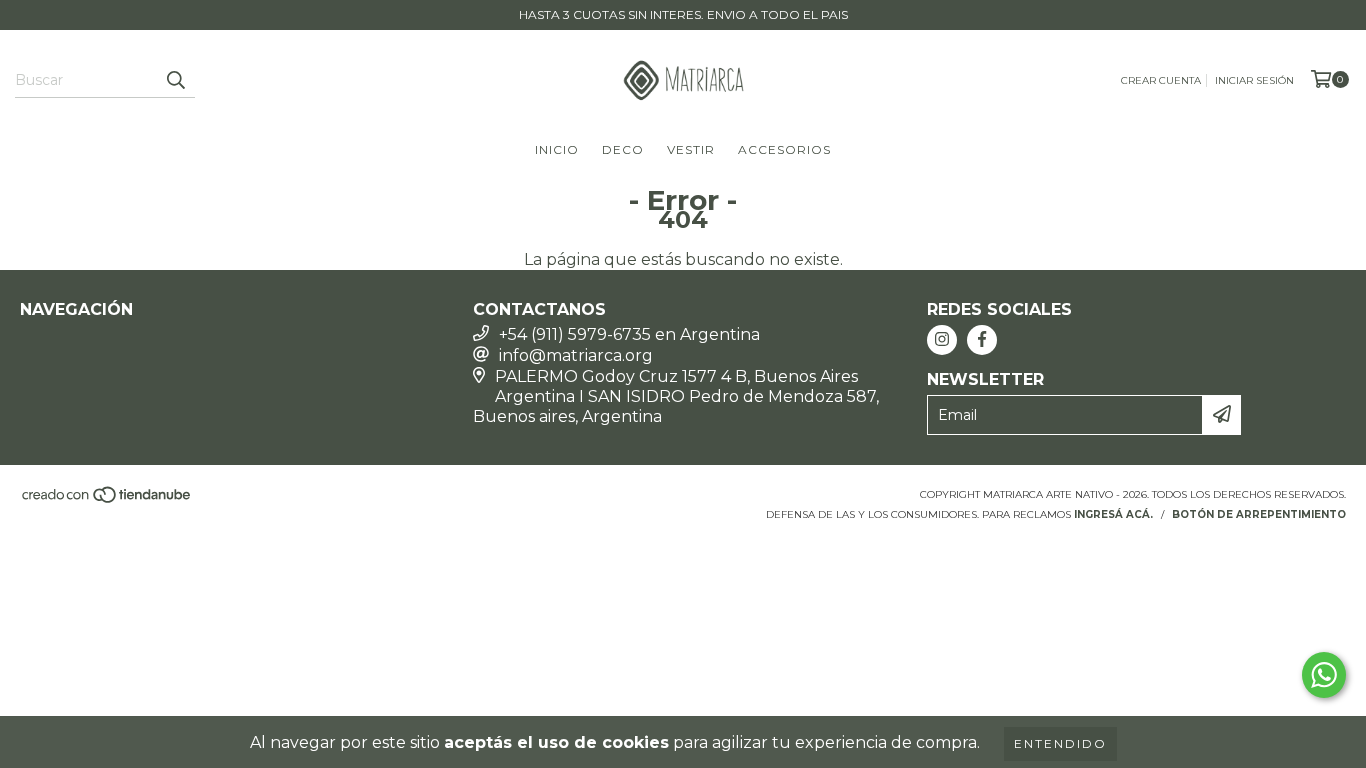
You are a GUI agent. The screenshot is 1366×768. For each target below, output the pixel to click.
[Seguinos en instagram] (942, 340)
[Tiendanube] (107, 500)
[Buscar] (175, 80)
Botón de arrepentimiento (1259, 514)
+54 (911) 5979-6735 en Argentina (629, 334)
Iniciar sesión (1254, 80)
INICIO (557, 149)
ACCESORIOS (784, 149)
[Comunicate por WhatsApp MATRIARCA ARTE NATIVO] (1324, 675)
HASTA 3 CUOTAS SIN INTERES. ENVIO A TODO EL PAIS (683, 14)
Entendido (1060, 743)
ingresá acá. (1113, 514)
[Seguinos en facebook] (982, 340)
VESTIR (691, 149)
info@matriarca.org (576, 355)
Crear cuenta (1161, 80)
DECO (623, 149)
